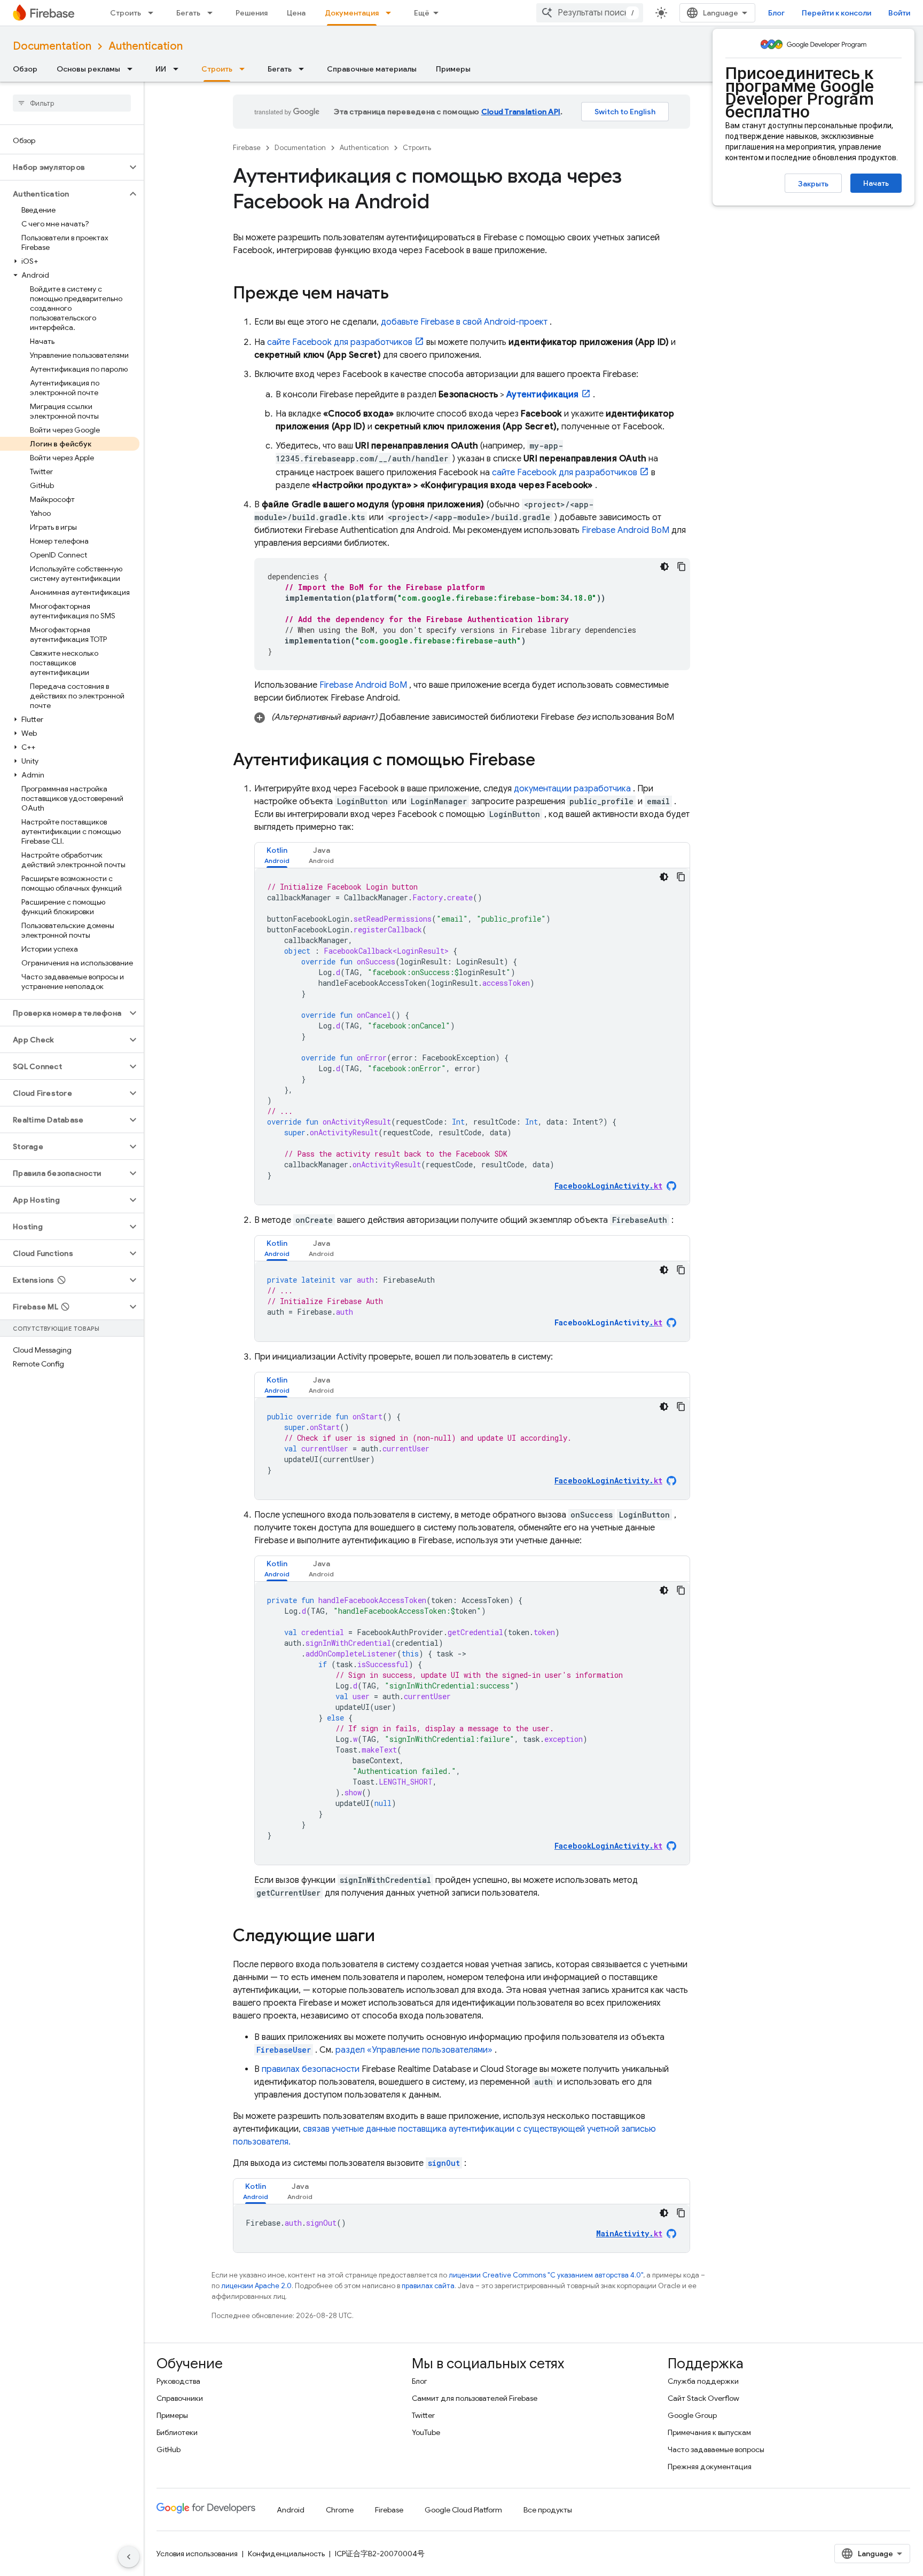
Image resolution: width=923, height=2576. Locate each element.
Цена (296, 13)
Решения (252, 13)
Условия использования (197, 2554)
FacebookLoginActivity (608, 1322)
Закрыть (813, 184)
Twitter (423, 2415)
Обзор (25, 69)
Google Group (692, 2415)
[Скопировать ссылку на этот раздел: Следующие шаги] (386, 1937)
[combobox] (590, 13)
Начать (876, 183)
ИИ (161, 69)
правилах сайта (428, 2286)
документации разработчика (572, 789)
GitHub (169, 2449)
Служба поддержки (703, 2381)
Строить (126, 13)
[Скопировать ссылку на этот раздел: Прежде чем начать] (400, 294)
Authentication (146, 46)
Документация (352, 13)
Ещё (422, 13)
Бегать (188, 13)
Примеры (453, 69)
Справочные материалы (372, 69)
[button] (63, 167)
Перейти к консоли (836, 13)
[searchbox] (72, 103)
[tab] (277, 855)
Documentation (52, 46)
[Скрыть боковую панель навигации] (129, 2557)
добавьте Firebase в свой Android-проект (464, 322)
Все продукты (548, 2510)
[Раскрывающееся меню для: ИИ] (179, 69)
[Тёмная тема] (664, 567)
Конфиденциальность (286, 2554)
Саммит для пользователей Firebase (475, 2398)
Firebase (247, 148)
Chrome (340, 2510)
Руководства (178, 2381)
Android (291, 2510)
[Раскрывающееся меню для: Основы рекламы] (133, 69)
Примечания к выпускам (709, 2432)
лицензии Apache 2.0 (256, 2286)
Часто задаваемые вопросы (716, 2449)
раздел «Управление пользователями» (414, 2050)
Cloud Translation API (521, 112)
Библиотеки (177, 2432)
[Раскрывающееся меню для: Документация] (392, 13)
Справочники (180, 2398)
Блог (776, 13)
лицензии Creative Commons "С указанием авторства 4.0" (546, 2275)
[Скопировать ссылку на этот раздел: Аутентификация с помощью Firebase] (546, 761)
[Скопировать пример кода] (682, 567)
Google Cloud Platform (463, 2510)
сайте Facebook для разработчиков (340, 342)
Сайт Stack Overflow (703, 2398)
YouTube (426, 2432)
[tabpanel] (472, 1036)
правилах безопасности (311, 2069)
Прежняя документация (710, 2467)
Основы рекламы (88, 69)
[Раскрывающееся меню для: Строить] (154, 13)
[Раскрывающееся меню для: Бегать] (213, 13)
